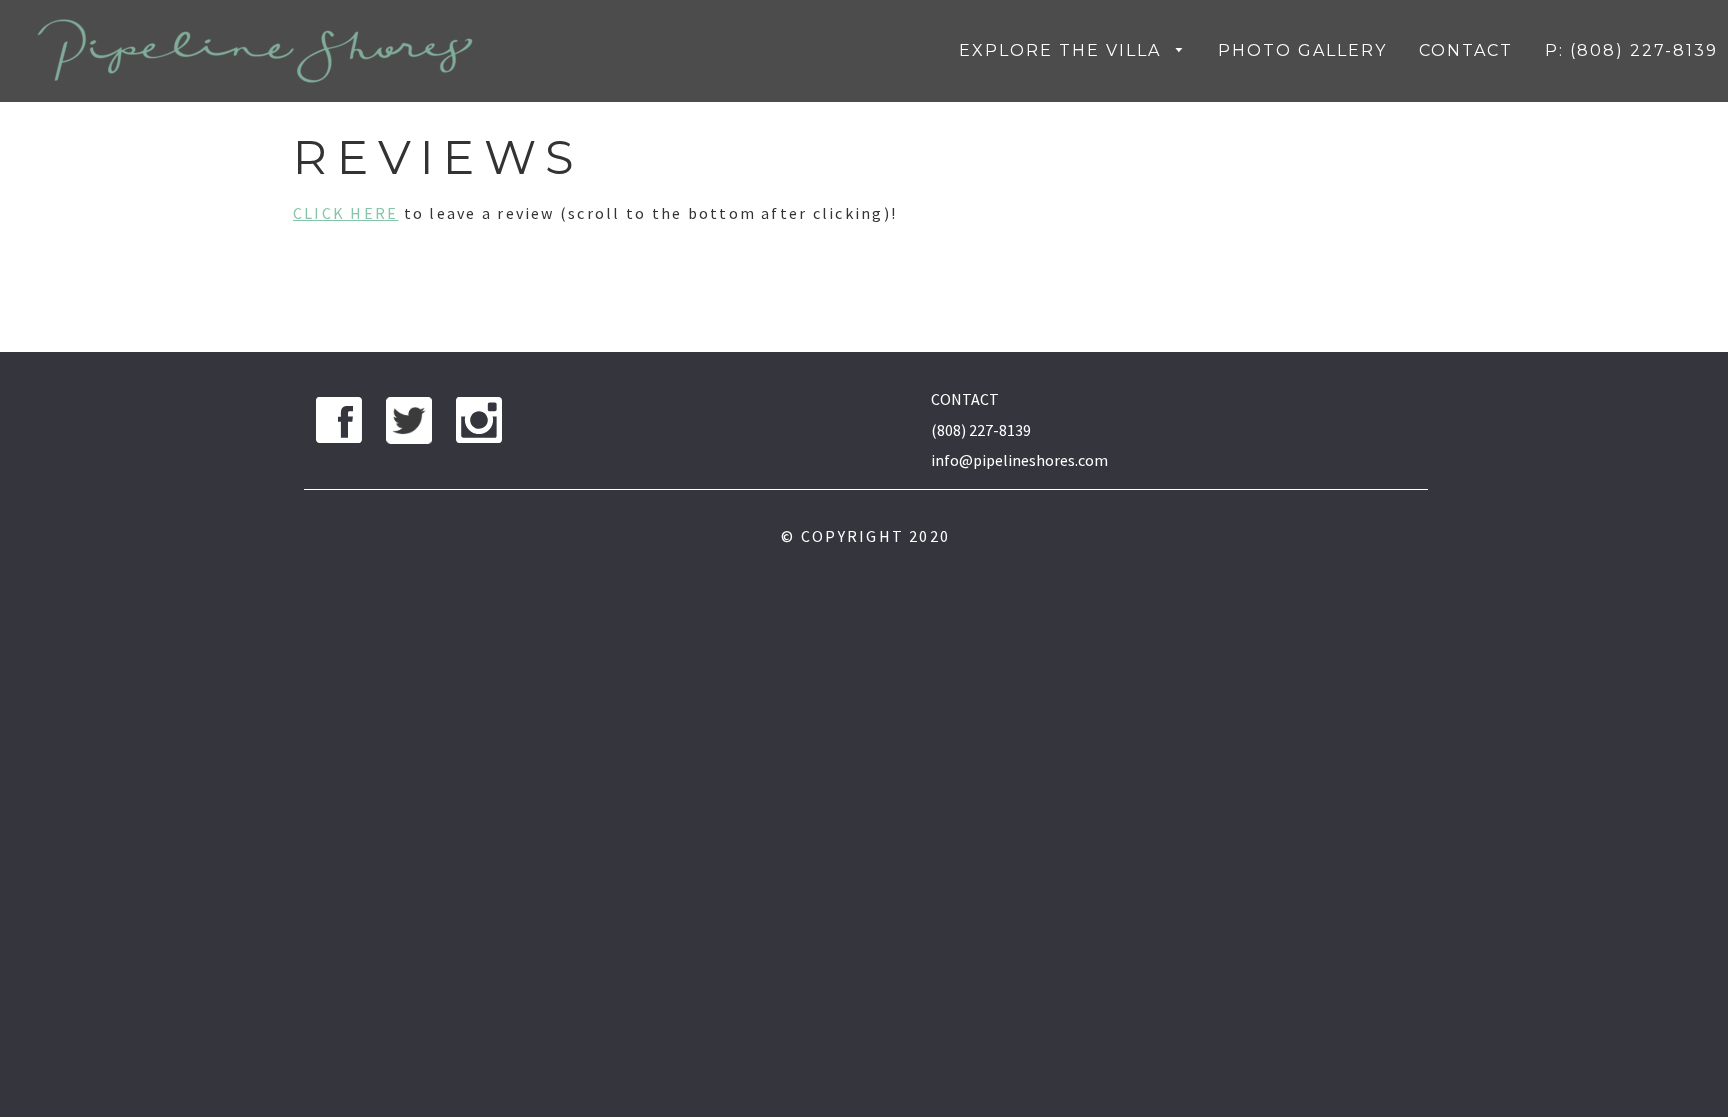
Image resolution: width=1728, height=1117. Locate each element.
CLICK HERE (345, 213)
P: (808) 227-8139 (1631, 50)
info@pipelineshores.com (1019, 460)
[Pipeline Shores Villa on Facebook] (339, 425)
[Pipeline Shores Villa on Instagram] (479, 425)
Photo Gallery (1302, 50)
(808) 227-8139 (981, 430)
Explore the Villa (1063, 50)
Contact (1466, 50)
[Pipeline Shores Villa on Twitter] (409, 425)
